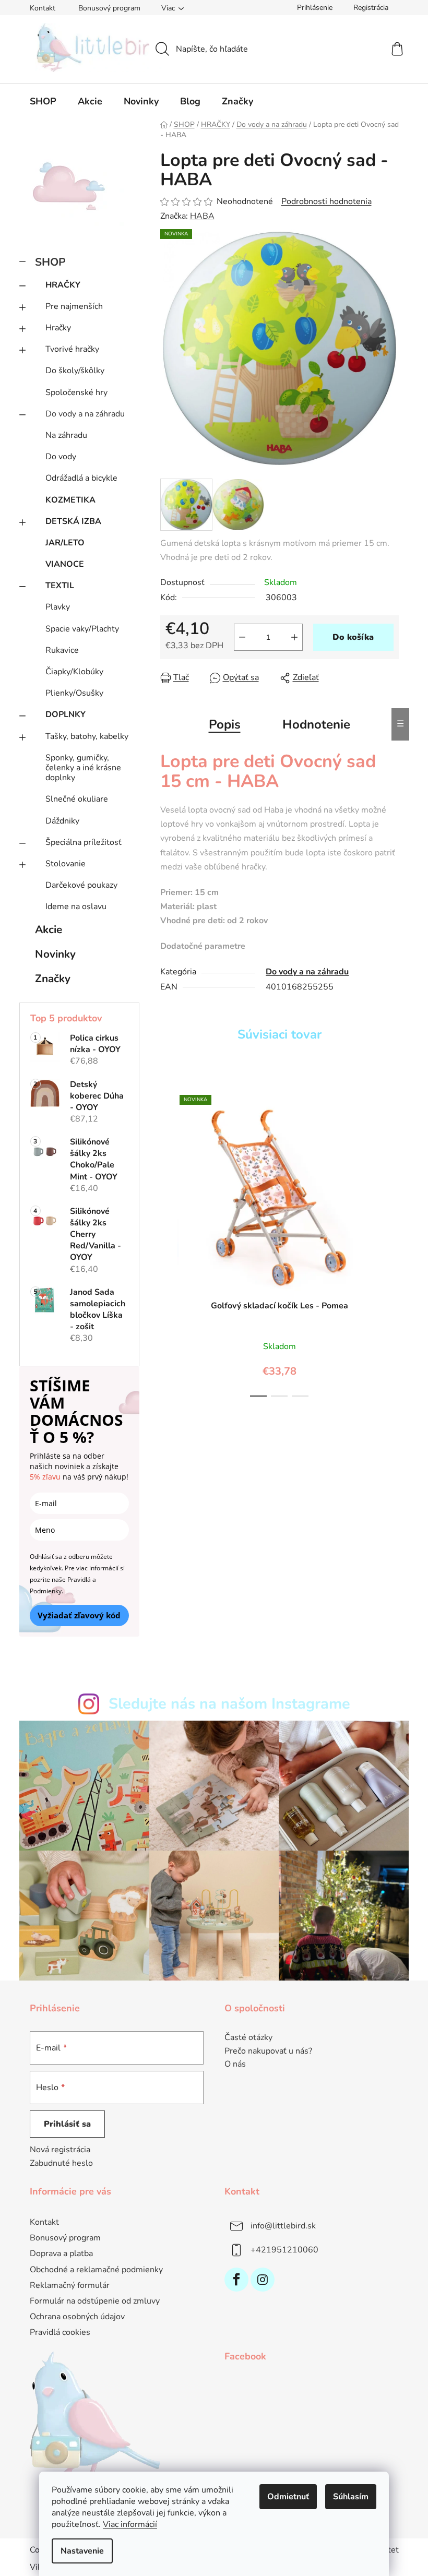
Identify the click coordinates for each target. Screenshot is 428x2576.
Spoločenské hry (76, 392)
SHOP (50, 262)
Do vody (61, 457)
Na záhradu (66, 435)
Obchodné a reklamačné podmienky (96, 2270)
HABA (202, 216)
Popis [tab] (225, 724)
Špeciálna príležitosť (84, 842)
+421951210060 (284, 2250)
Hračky (58, 328)
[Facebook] (236, 2280)
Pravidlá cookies (60, 2332)
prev (169, 1243)
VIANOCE (65, 564)
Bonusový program (109, 8)
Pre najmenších (74, 306)
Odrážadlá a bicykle (81, 478)
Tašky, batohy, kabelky (87, 736)
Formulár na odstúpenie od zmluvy (95, 2301)
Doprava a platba (61, 2253)
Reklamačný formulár (70, 2285)
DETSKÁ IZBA (73, 521)
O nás (235, 2065)
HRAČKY (63, 285)
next (390, 1243)
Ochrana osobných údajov (77, 2317)
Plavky (58, 607)
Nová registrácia (60, 2150)
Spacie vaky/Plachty (82, 629)
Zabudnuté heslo (61, 2163)
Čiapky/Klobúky (74, 672)
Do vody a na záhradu (85, 414)
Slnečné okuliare (77, 799)
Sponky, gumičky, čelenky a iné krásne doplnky (83, 768)
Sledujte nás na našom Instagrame (229, 1704)
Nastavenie (82, 2551)
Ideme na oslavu (76, 907)
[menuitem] (43, 101)
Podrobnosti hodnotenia (326, 201)
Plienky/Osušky (74, 693)
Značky (53, 979)
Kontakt (43, 8)
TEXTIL (60, 586)
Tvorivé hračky (72, 349)
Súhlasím (351, 2497)
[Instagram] (263, 2280)
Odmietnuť (288, 2497)
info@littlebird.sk (283, 2226)
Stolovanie (66, 864)
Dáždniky (62, 821)
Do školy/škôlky (75, 371)
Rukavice (62, 650)
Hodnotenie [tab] (316, 724)
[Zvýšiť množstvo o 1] (294, 637)
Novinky (55, 954)
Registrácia (371, 8)
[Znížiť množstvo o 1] (242, 637)
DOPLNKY (66, 714)
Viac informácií (130, 2524)
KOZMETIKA (70, 500)
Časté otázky (248, 2038)
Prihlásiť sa (67, 2124)
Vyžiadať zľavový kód (79, 1615)
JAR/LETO (65, 543)
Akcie (49, 929)
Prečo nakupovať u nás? (268, 2052)
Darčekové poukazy (81, 885)
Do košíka (353, 637)
